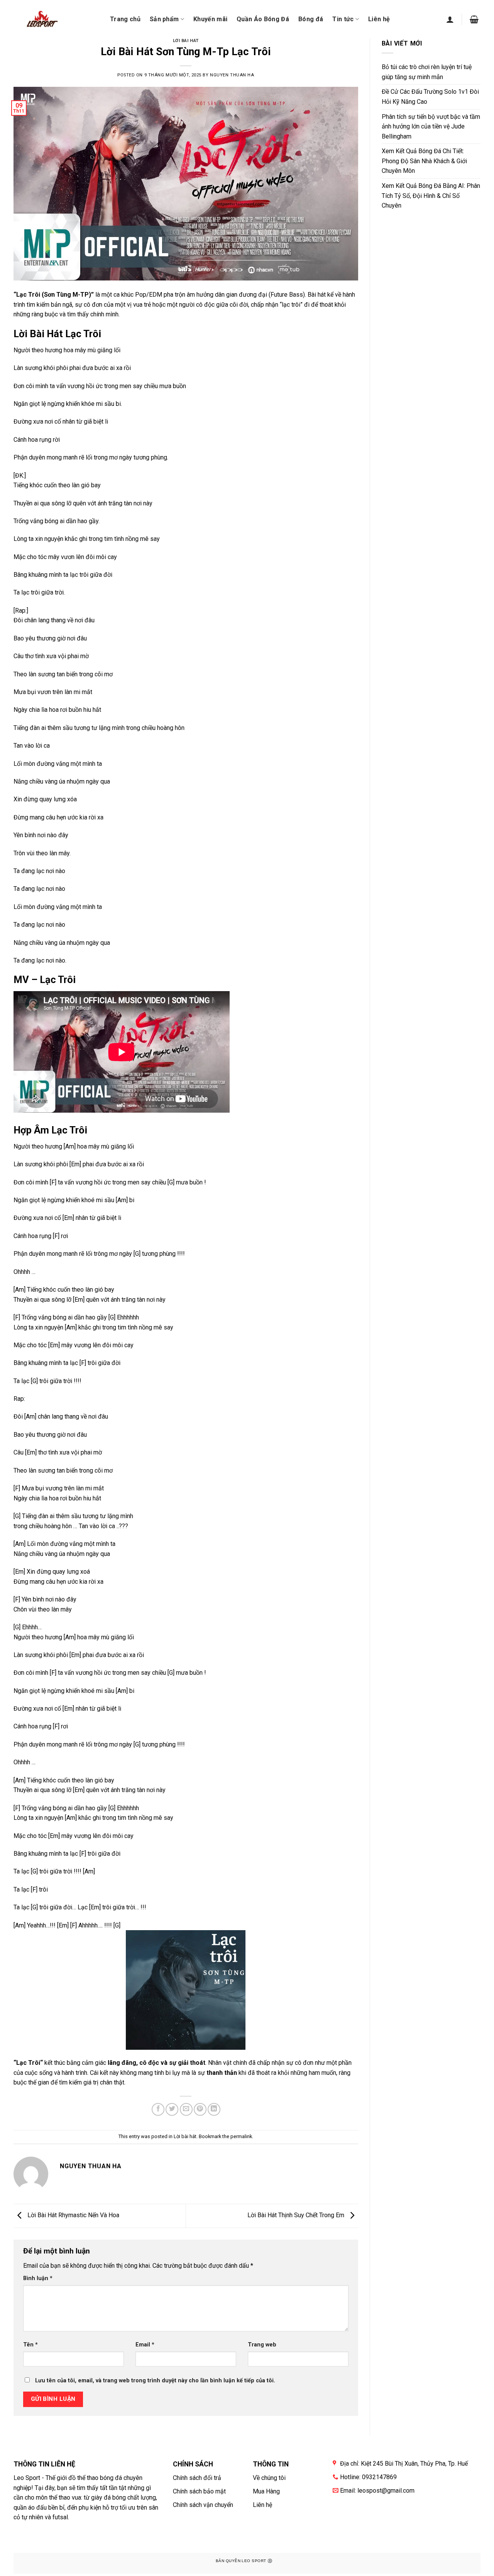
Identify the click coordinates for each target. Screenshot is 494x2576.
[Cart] (474, 19)
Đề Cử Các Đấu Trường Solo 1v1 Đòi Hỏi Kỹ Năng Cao (430, 97)
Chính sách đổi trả (197, 2478)
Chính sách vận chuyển (203, 2505)
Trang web (262, 2345)
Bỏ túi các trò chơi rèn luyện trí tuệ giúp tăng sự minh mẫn (427, 72)
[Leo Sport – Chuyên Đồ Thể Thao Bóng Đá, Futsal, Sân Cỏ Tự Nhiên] (41, 19)
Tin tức (343, 19)
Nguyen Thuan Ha (232, 75)
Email (145, 2345)
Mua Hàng (266, 2491)
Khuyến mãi (210, 19)
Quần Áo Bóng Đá (263, 19)
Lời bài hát (186, 41)
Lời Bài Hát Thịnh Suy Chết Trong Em (297, 2215)
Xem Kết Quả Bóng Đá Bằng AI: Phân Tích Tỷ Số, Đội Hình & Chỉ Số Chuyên (431, 196)
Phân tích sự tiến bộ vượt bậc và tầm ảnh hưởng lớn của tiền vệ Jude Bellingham (431, 127)
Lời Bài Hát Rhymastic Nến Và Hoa (73, 2215)
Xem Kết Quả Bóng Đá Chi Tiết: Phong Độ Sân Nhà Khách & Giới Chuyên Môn (424, 161)
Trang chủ (125, 19)
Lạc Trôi (28, 295)
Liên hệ (379, 19)
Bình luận (38, 2278)
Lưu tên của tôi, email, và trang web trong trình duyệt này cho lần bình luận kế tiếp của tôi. (155, 2381)
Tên (30, 2345)
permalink (241, 2136)
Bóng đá (311, 19)
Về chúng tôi (269, 2478)
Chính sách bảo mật (199, 2491)
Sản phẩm (164, 19)
